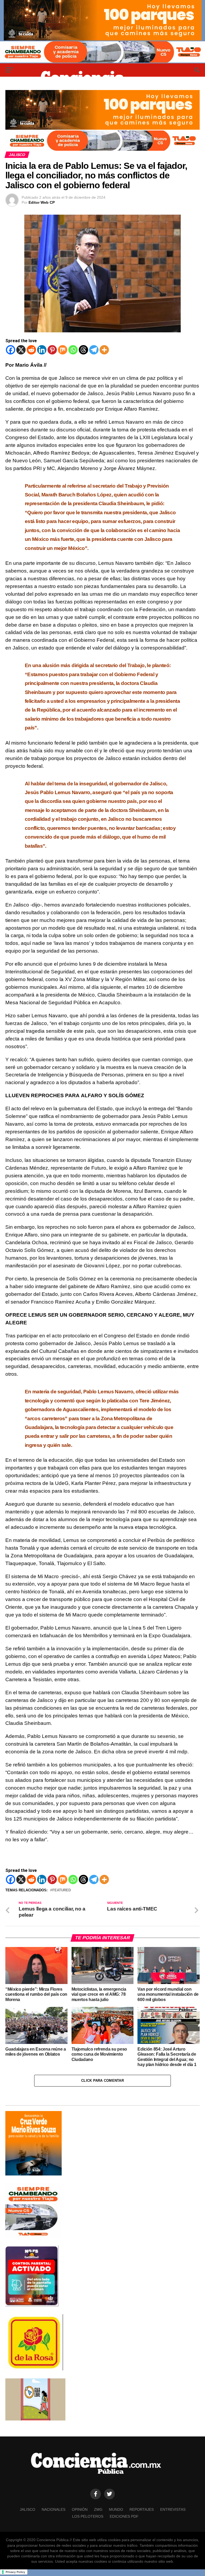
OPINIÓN (80, 2509)
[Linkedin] (42, 350)
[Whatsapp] (73, 350)
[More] (104, 350)
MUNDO (116, 2509)
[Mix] (63, 350)
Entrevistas (173, 2509)
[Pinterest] (52, 350)
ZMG (98, 2509)
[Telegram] (94, 350)
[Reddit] (31, 350)
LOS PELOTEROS (88, 2516)
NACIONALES (54, 2509)
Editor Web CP (42, 202)
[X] (21, 350)
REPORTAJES (142, 2509)
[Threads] (83, 350)
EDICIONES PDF (124, 2516)
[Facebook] (11, 350)
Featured (62, 1890)
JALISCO (27, 2509)
